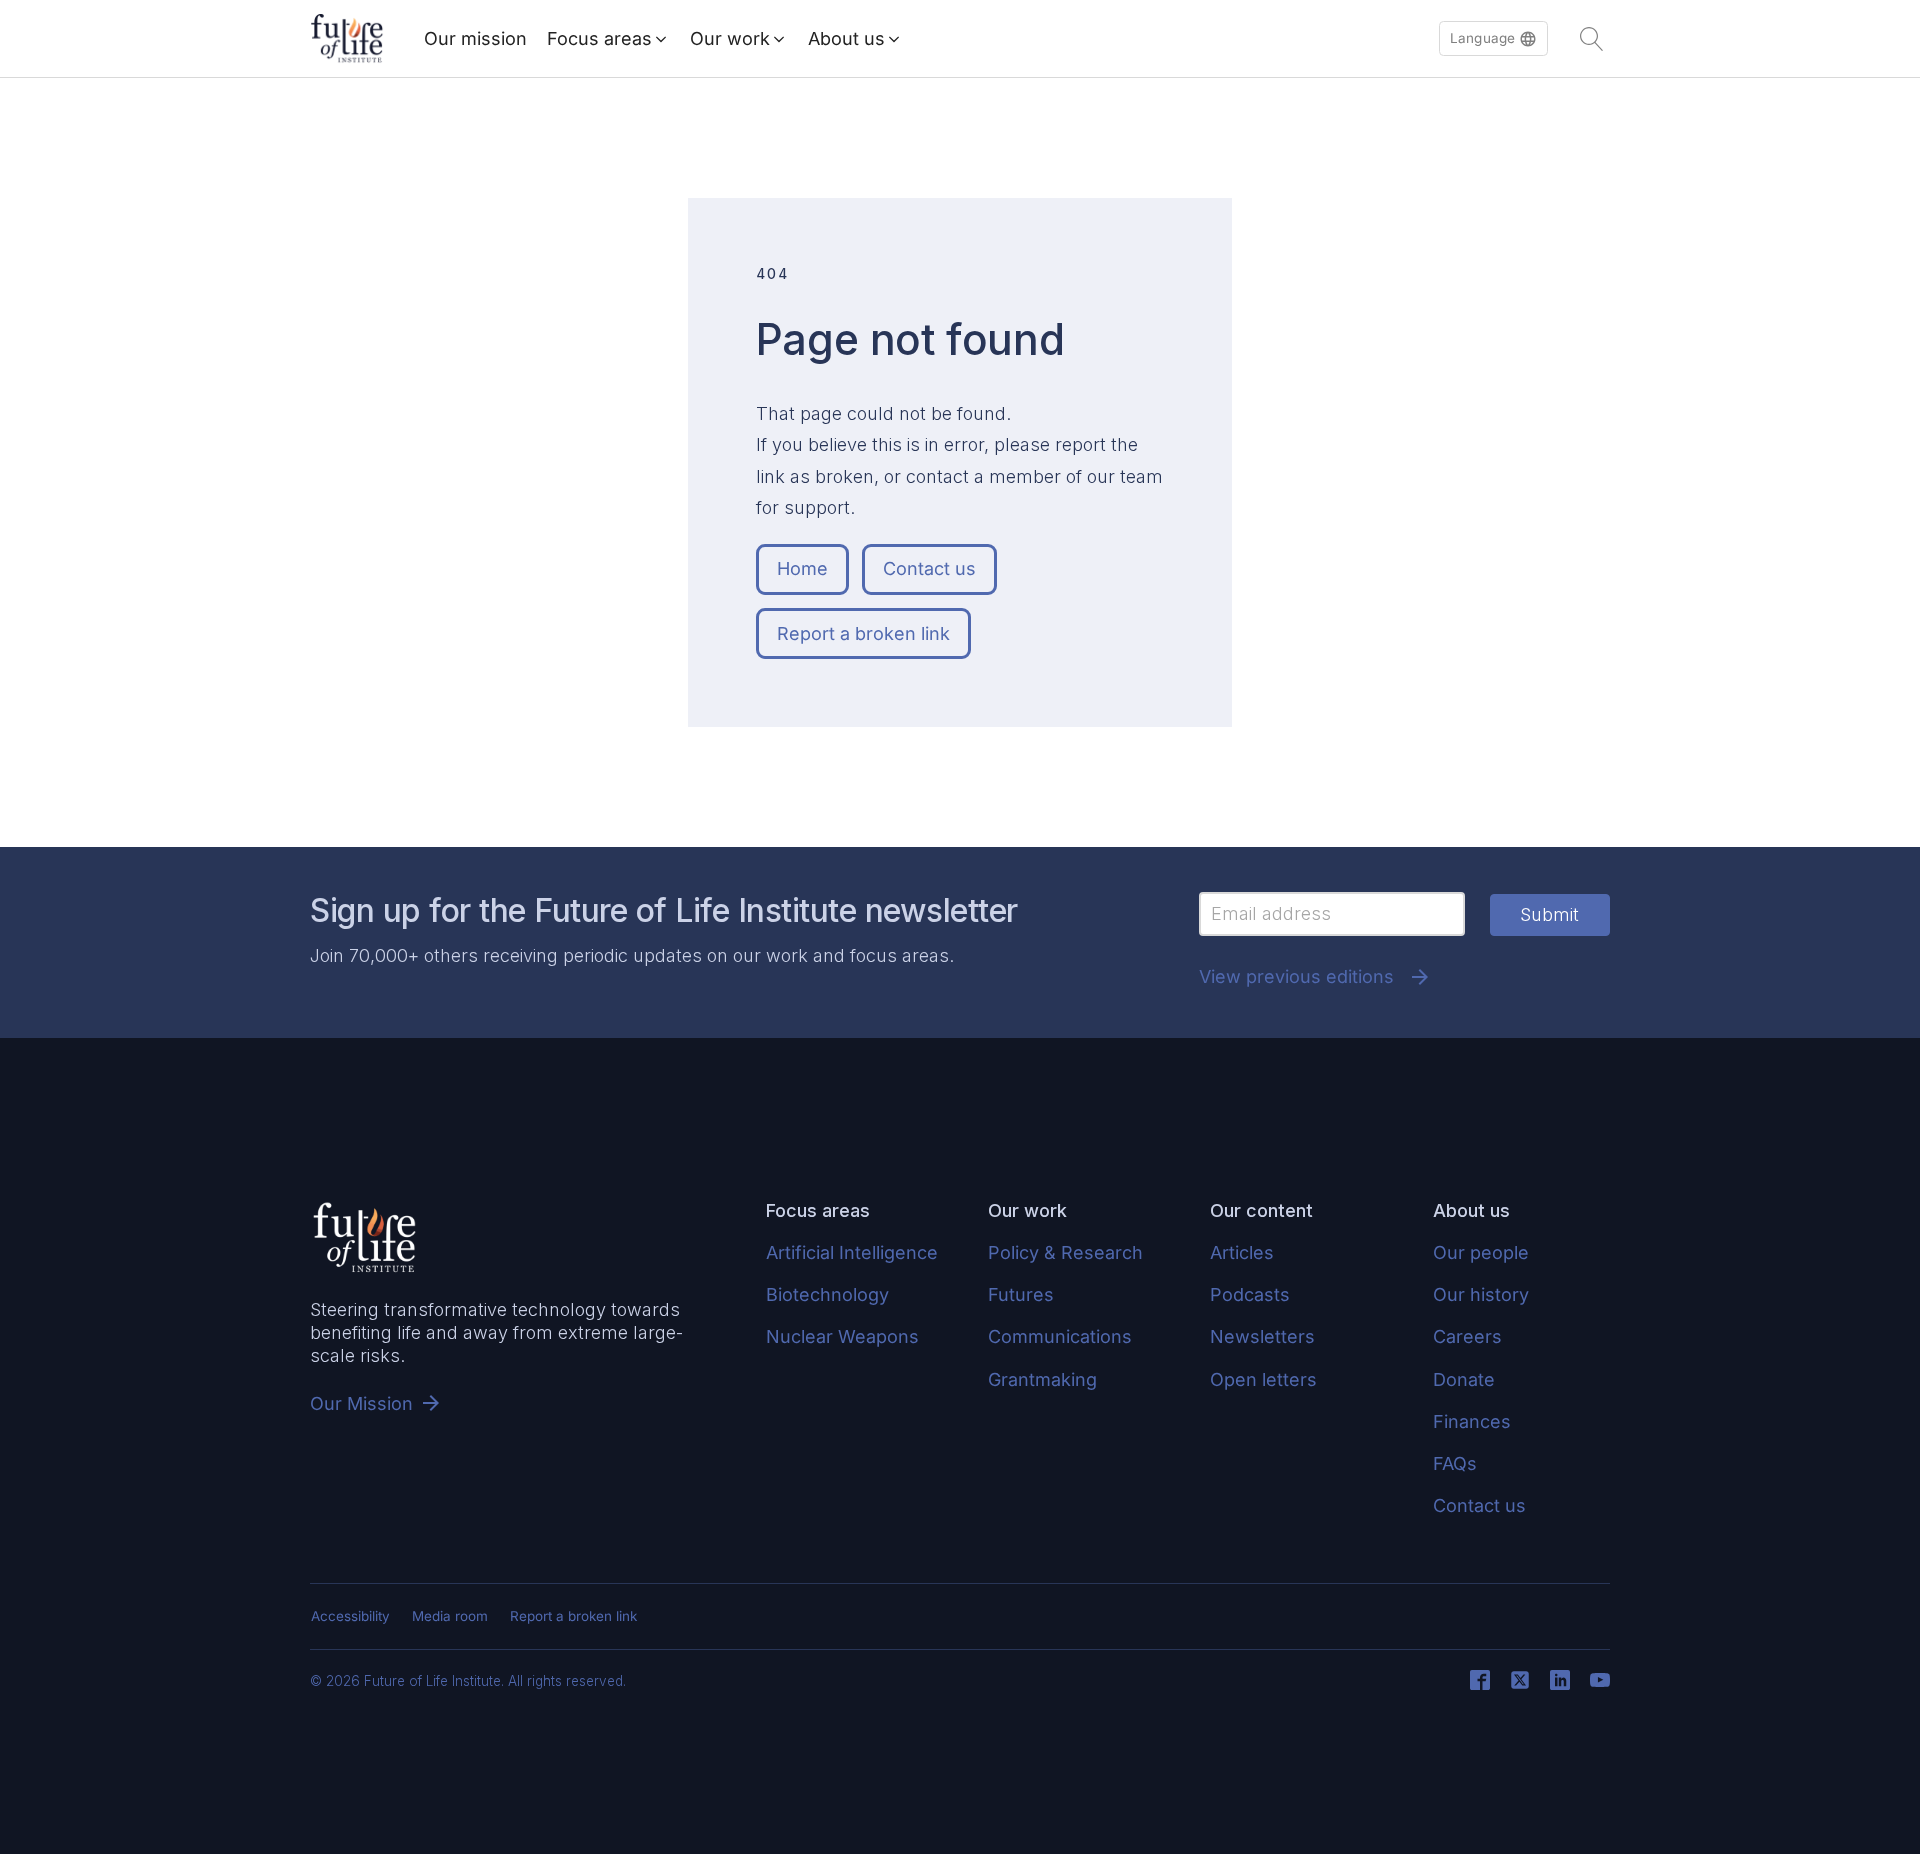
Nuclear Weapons (842, 1336)
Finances (1472, 1421)
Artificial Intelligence (852, 1252)
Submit (1549, 914)
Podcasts (1250, 1294)
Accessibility (350, 1616)
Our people (1481, 1252)
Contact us (929, 568)
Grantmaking (1042, 1379)
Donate (1464, 1379)
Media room (450, 1616)
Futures (1021, 1294)
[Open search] (1592, 39)
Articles (1242, 1252)
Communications (1060, 1336)
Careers (1467, 1336)
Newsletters (1262, 1336)
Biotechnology (827, 1294)
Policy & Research (1065, 1252)
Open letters (1263, 1379)
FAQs (1455, 1463)
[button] (1493, 39)
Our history (1481, 1294)
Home (802, 568)
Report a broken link (863, 633)
